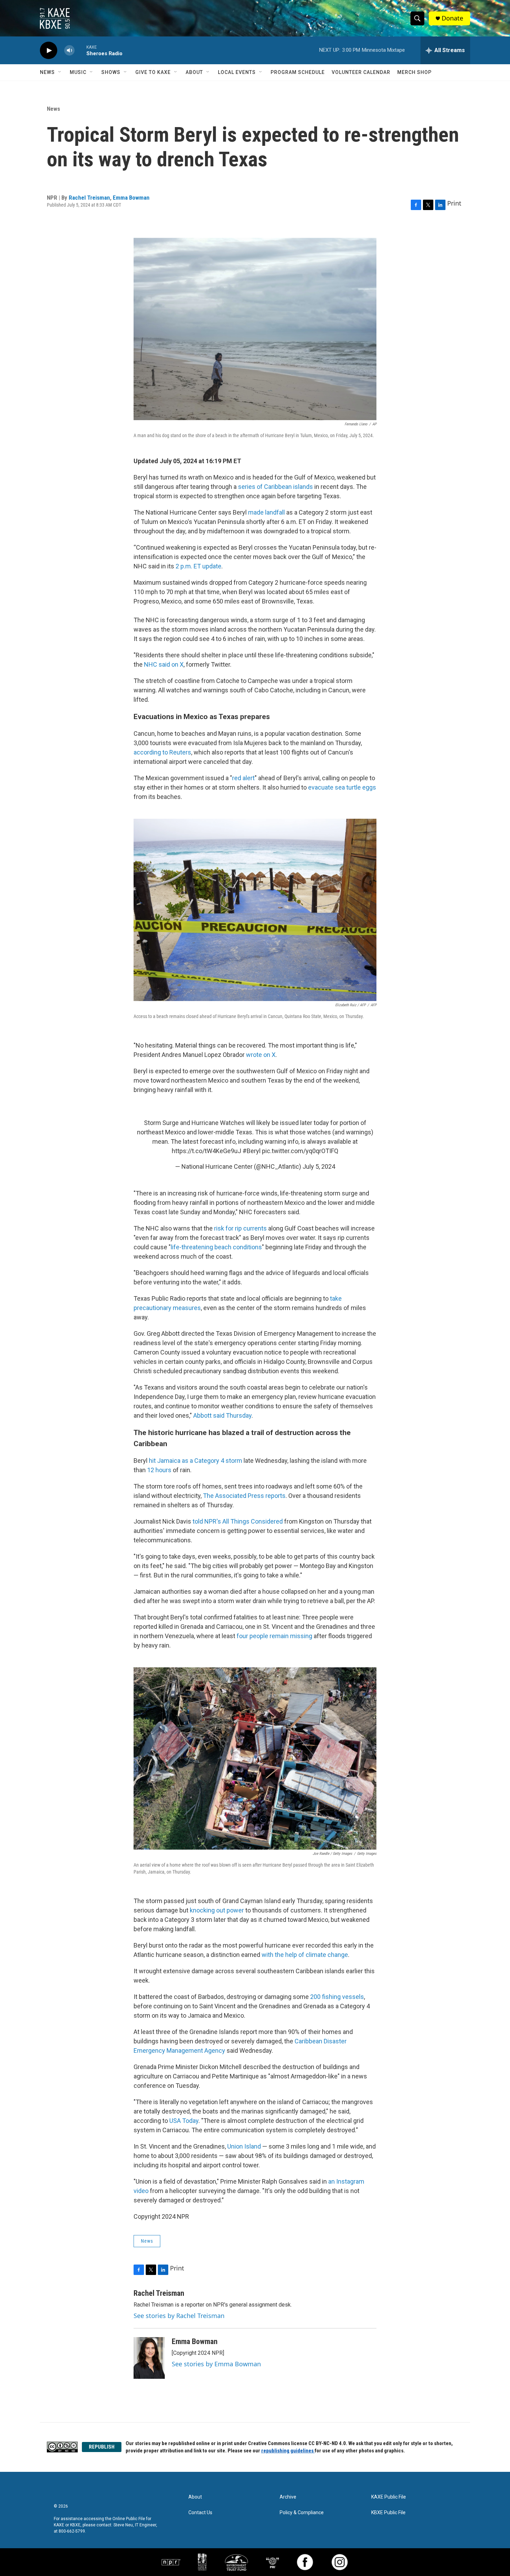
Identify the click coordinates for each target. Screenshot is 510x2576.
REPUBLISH (102, 2447)
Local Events (237, 72)
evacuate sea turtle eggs (342, 787)
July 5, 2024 (319, 1166)
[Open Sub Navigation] (60, 72)
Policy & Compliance (302, 2513)
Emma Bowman (131, 198)
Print (454, 203)
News (47, 72)
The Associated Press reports (244, 1496)
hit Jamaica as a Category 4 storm (195, 1461)
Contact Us (200, 2513)
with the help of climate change (305, 1955)
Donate (452, 18)
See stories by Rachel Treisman (179, 2316)
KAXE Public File (389, 2497)
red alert (243, 778)
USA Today (184, 2121)
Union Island (244, 2146)
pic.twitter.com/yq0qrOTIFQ (300, 1151)
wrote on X (261, 1055)
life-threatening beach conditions (216, 1247)
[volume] (69, 51)
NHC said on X (164, 664)
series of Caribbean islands (275, 487)
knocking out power (217, 1910)
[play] (49, 51)
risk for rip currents (240, 1228)
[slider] (80, 50)
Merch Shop (414, 72)
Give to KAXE (153, 72)
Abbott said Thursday (222, 1415)
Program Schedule (298, 72)
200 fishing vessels (337, 1997)
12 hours (159, 1470)
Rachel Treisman (89, 198)
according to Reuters (162, 752)
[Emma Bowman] (149, 2358)
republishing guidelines (288, 2451)
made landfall (266, 512)
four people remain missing (274, 1636)
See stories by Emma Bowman (216, 2364)
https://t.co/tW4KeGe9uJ (206, 1151)
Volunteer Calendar (361, 72)
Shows (111, 72)
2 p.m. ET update (198, 566)
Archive (288, 2497)
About (194, 72)
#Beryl (252, 1151)
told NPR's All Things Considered (238, 1521)
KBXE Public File (388, 2513)
